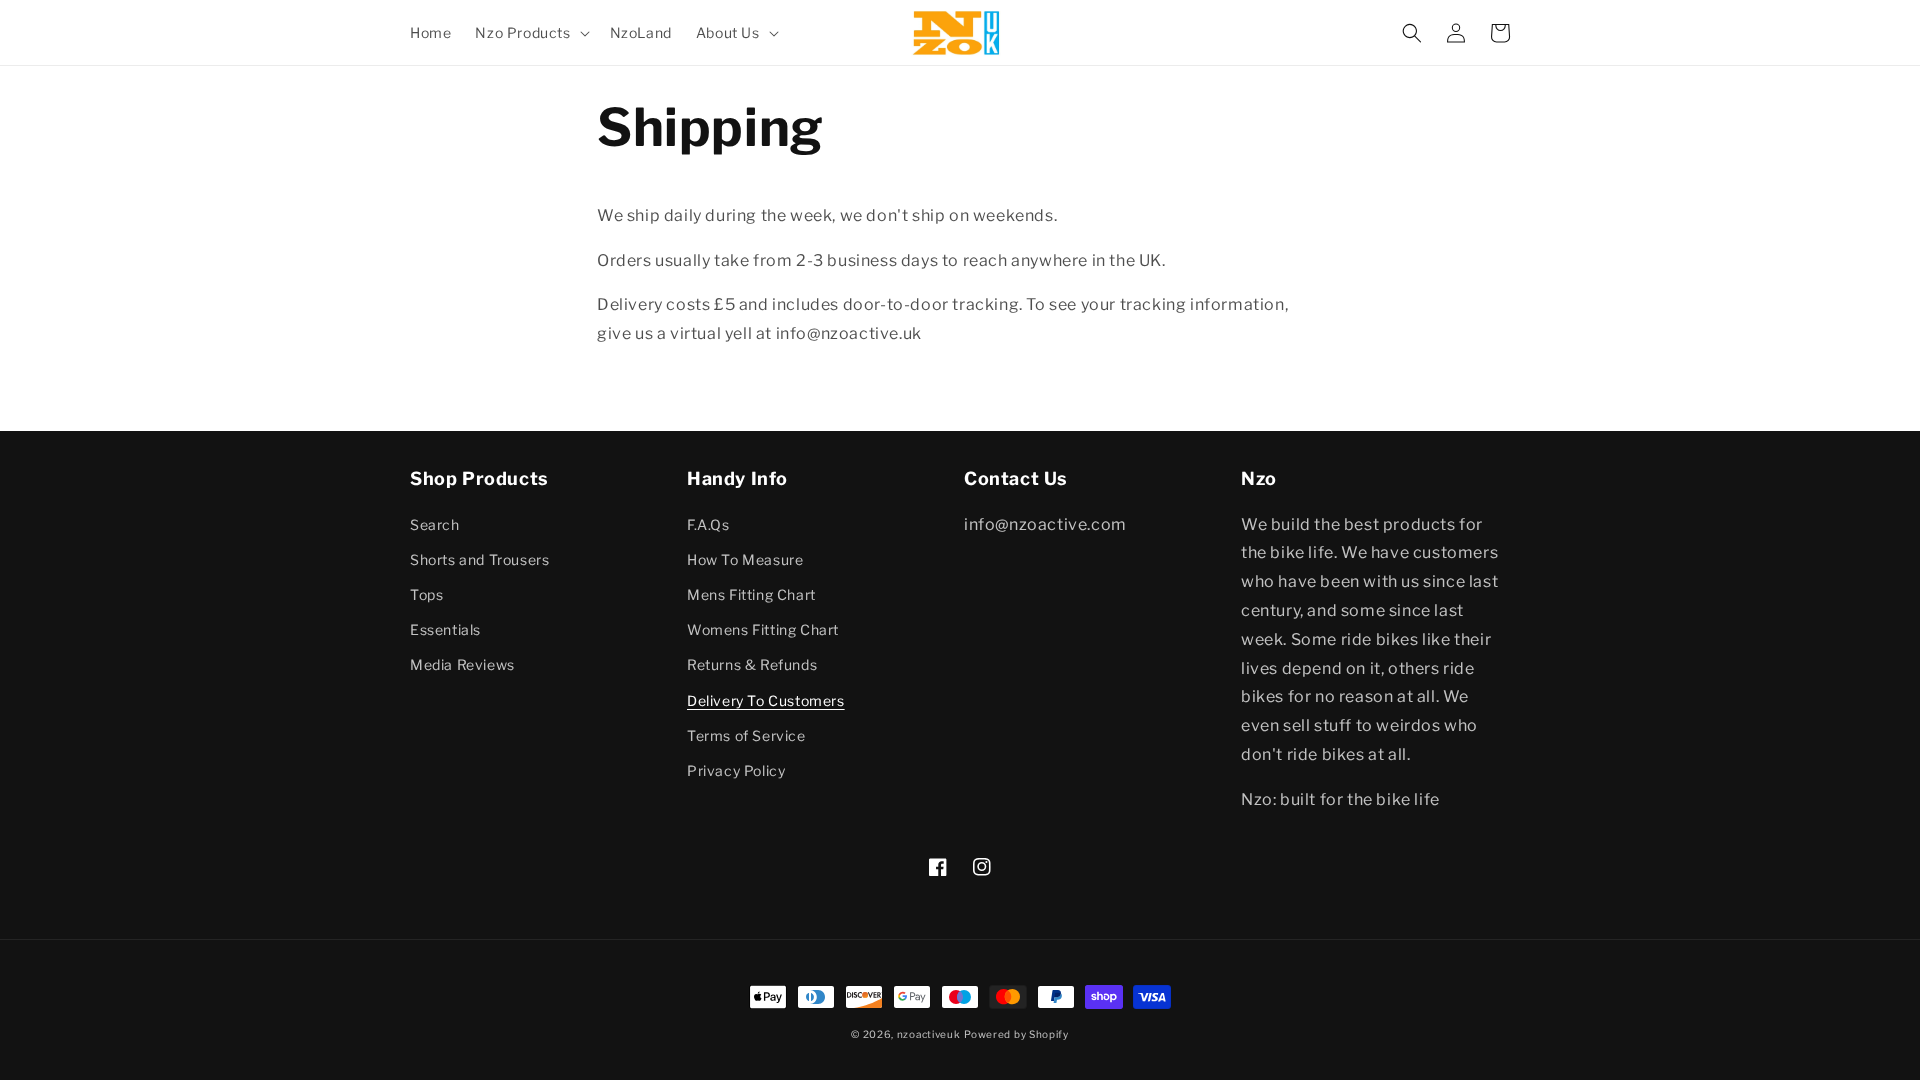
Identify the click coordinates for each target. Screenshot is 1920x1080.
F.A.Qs (708, 524)
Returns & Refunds (752, 664)
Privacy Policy (736, 770)
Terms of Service (746, 735)
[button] (530, 33)
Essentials (445, 629)
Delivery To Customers (766, 700)
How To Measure (745, 559)
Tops (426, 594)
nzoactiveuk (929, 1034)
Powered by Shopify (1016, 1034)
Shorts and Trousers (479, 559)
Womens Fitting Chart (763, 629)
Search (435, 524)
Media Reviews (462, 664)
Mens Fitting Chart (751, 594)
